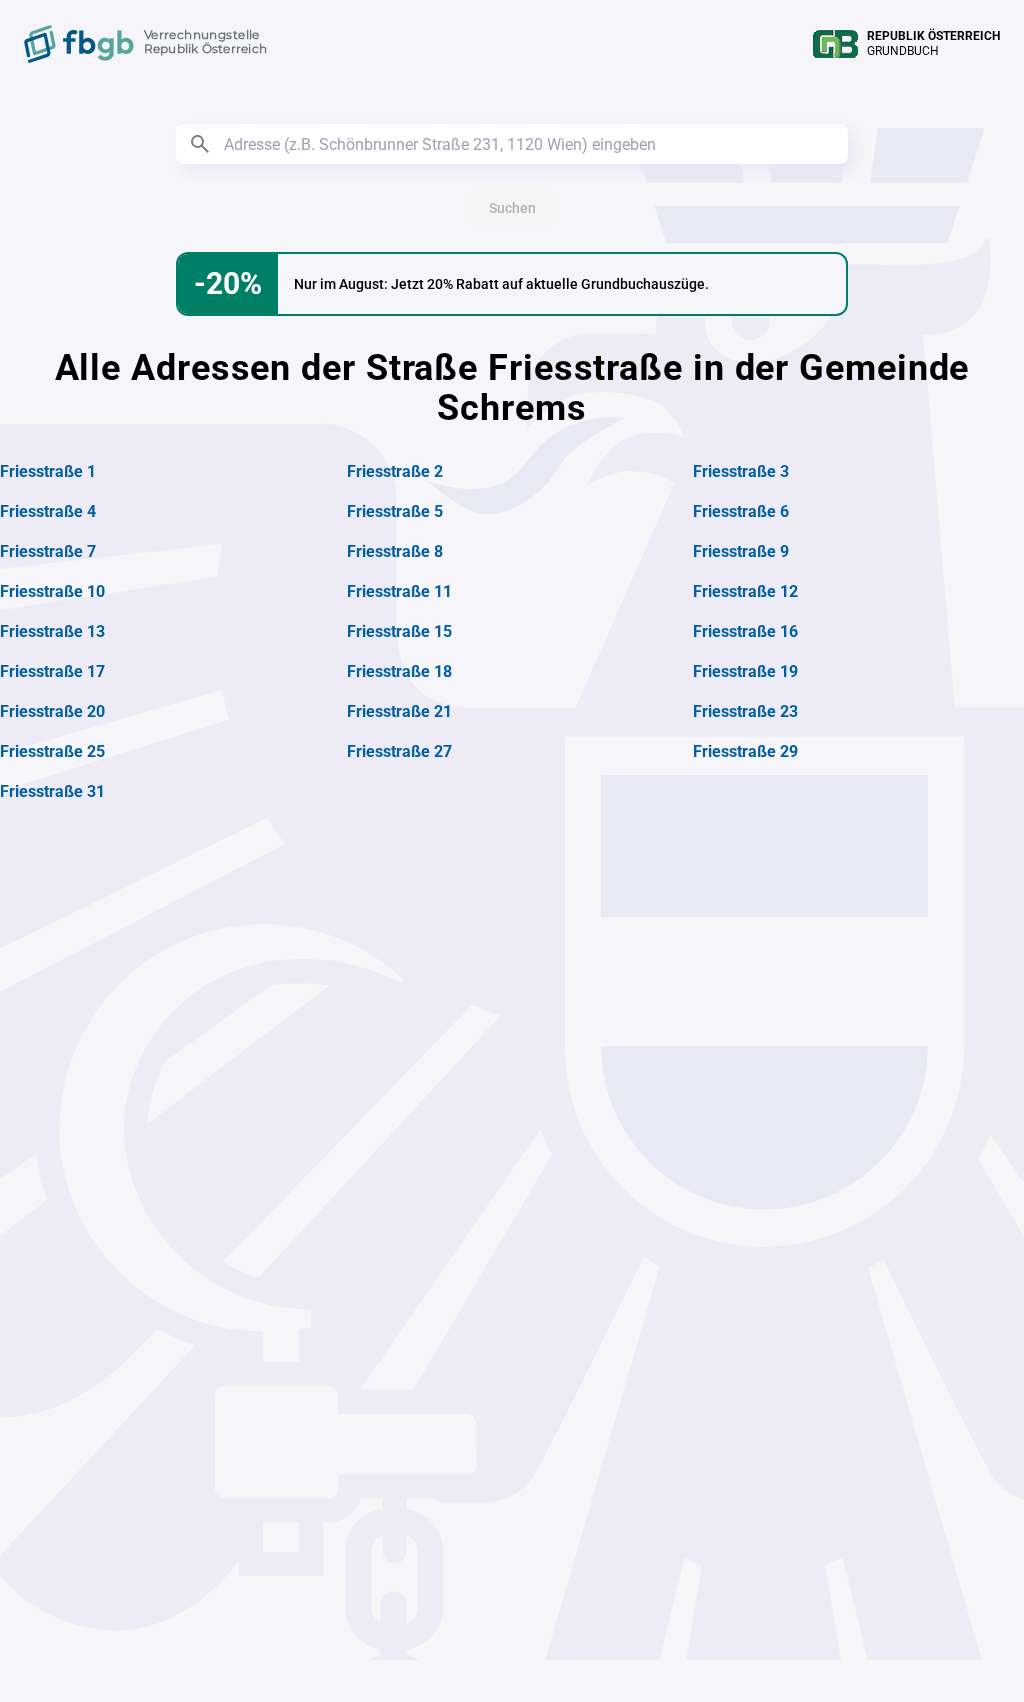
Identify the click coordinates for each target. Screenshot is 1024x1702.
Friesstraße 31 (52, 791)
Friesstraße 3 (741, 471)
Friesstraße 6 (741, 511)
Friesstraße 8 (395, 551)
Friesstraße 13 (52, 631)
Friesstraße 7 (48, 551)
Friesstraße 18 (399, 671)
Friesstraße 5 (395, 511)
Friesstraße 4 (48, 511)
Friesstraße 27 (399, 751)
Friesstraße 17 (52, 671)
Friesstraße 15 (399, 631)
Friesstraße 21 (399, 711)
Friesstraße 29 (745, 751)
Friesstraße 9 (741, 551)
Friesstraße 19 (745, 671)
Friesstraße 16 (745, 631)
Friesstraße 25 (52, 751)
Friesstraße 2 (395, 471)
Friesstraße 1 (48, 471)
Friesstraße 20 (52, 711)
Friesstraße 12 (745, 591)
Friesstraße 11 (399, 591)
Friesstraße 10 (52, 591)
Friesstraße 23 (745, 711)
